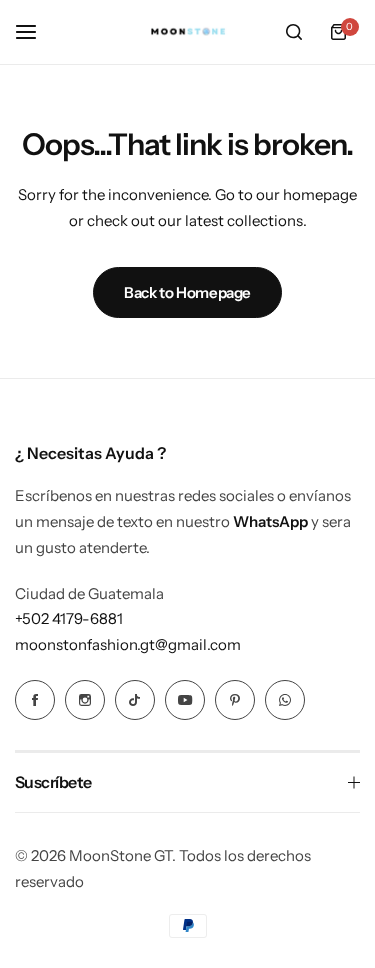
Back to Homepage (187, 292)
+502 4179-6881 (69, 618)
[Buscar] (294, 32)
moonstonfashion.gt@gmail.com (128, 644)
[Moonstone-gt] (188, 32)
